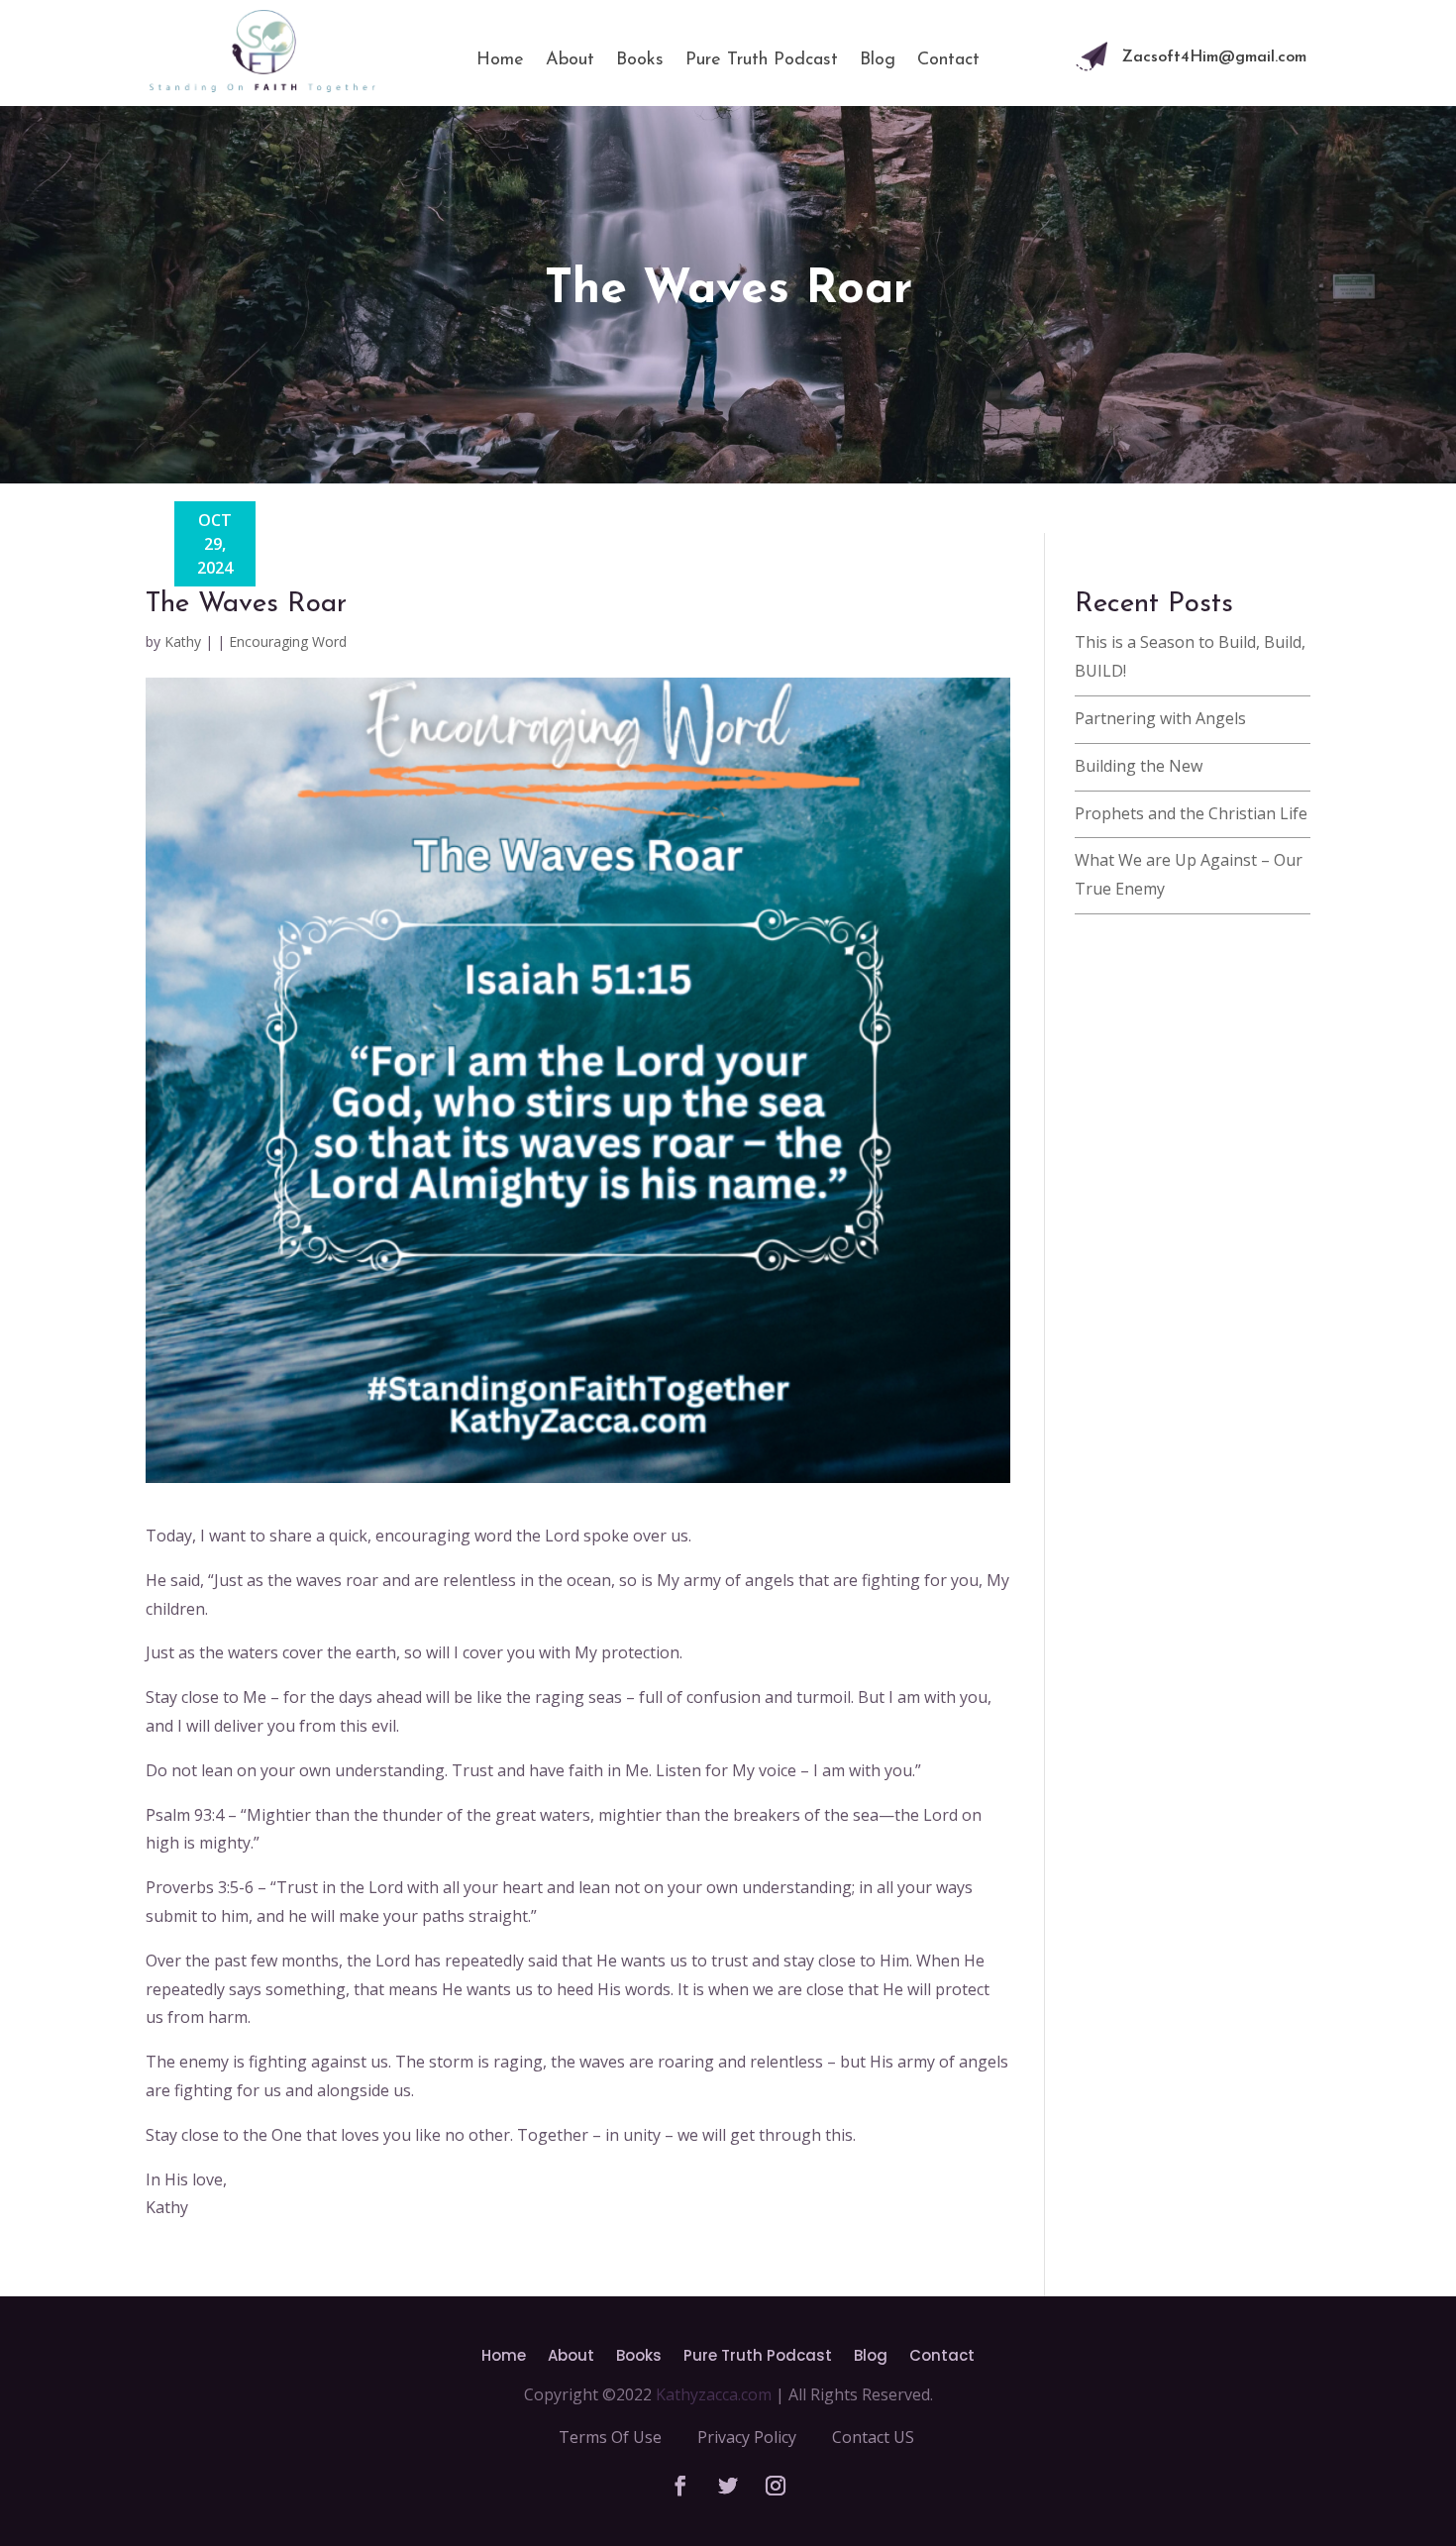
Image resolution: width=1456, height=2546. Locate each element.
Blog (878, 60)
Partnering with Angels (1160, 718)
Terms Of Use (610, 2437)
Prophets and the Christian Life (1191, 813)
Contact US (873, 2437)
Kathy (183, 641)
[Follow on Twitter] (728, 2486)
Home (500, 60)
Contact (948, 60)
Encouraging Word (288, 641)
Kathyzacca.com (714, 2394)
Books (640, 60)
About (570, 60)
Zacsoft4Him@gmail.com (1214, 57)
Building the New (1139, 766)
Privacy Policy (747, 2437)
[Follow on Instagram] (776, 2486)
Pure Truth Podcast (762, 60)
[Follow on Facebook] (680, 2486)
